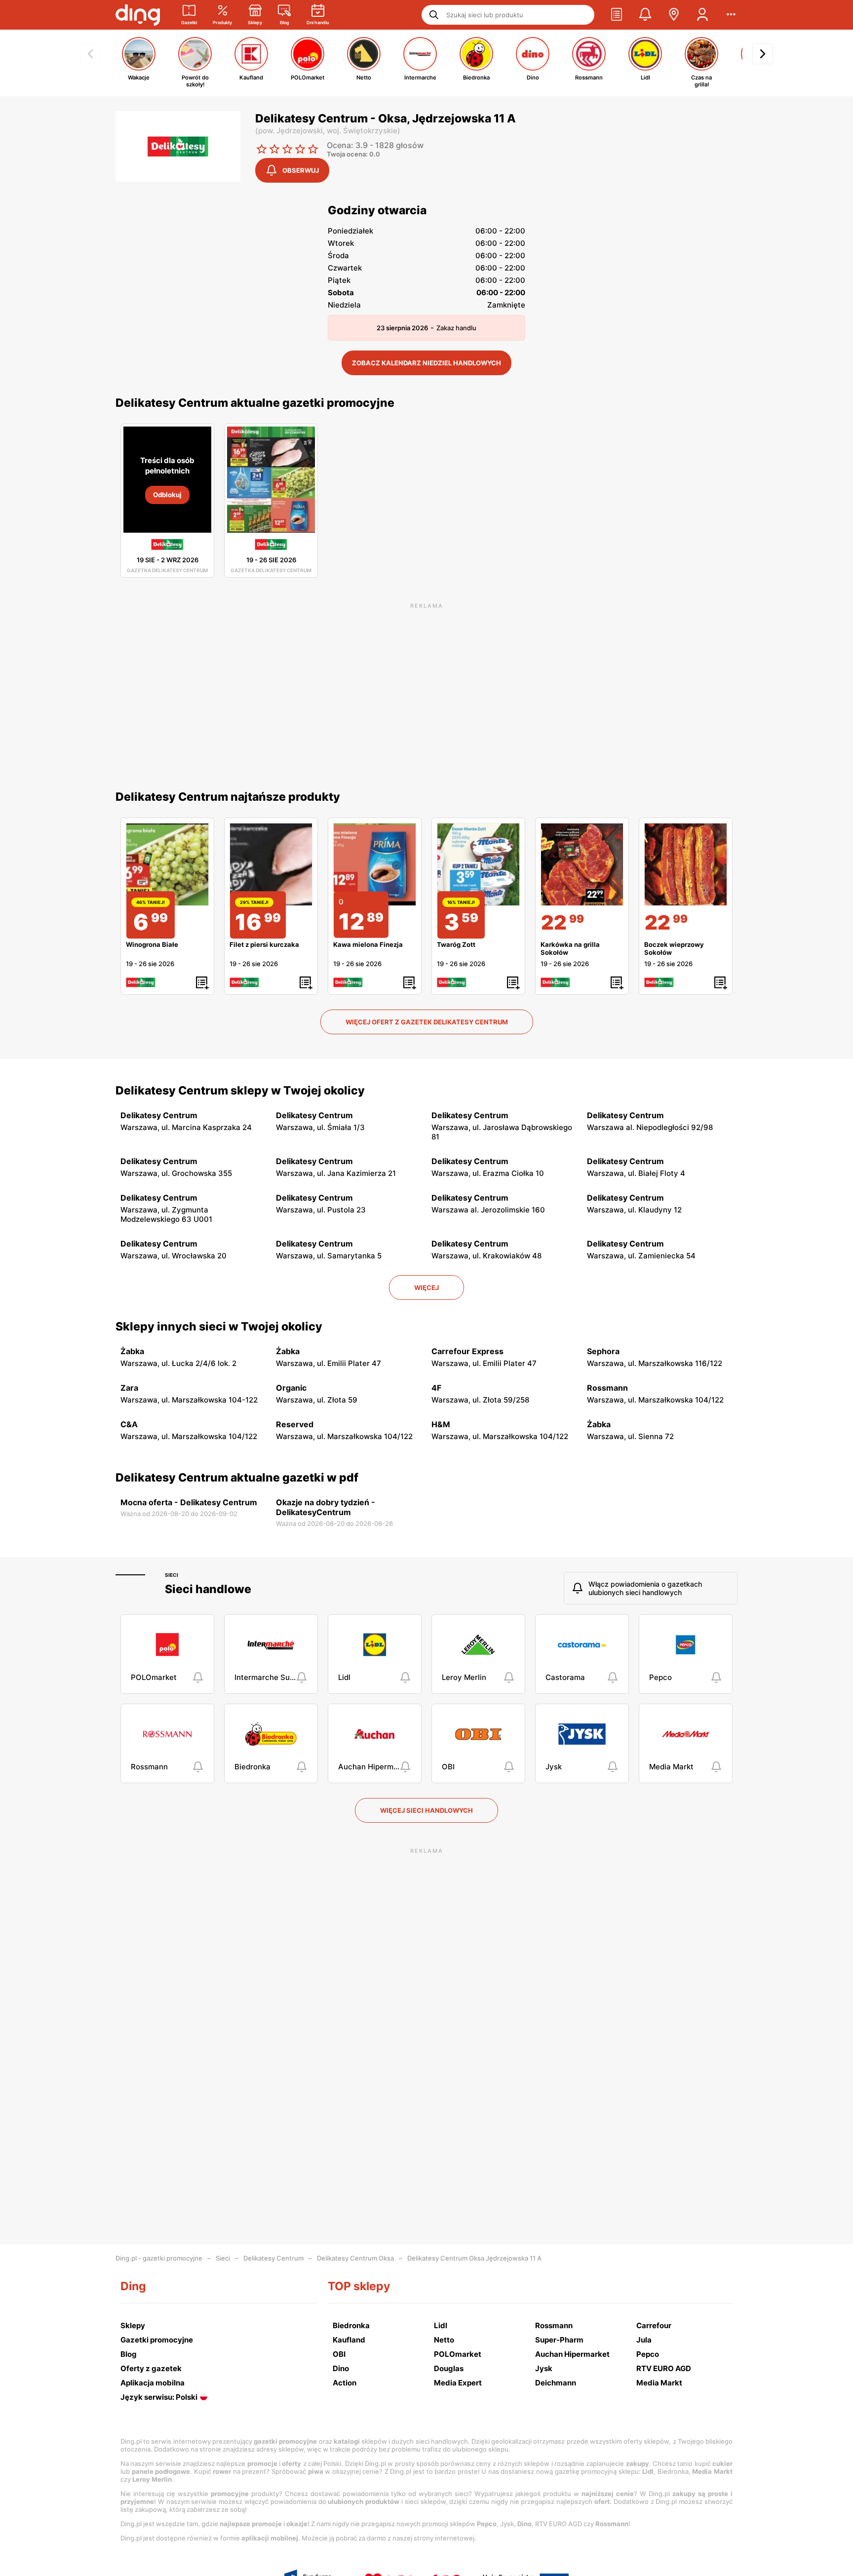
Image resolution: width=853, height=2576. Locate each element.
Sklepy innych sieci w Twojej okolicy (219, 1327)
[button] (617, 15)
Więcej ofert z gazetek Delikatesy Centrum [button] (427, 1022)
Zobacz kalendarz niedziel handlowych (426, 363)
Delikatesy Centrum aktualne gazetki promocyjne (255, 403)
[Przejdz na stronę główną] (138, 15)
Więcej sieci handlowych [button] (426, 1810)
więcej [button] (426, 1288)
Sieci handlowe (208, 1589)
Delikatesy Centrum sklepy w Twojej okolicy (240, 1091)
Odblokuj (167, 495)
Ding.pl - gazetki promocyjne (159, 2258)
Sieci (172, 1575)
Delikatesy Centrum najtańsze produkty (228, 797)
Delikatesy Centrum (273, 2258)
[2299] (582, 864)
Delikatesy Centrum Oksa (355, 2258)
